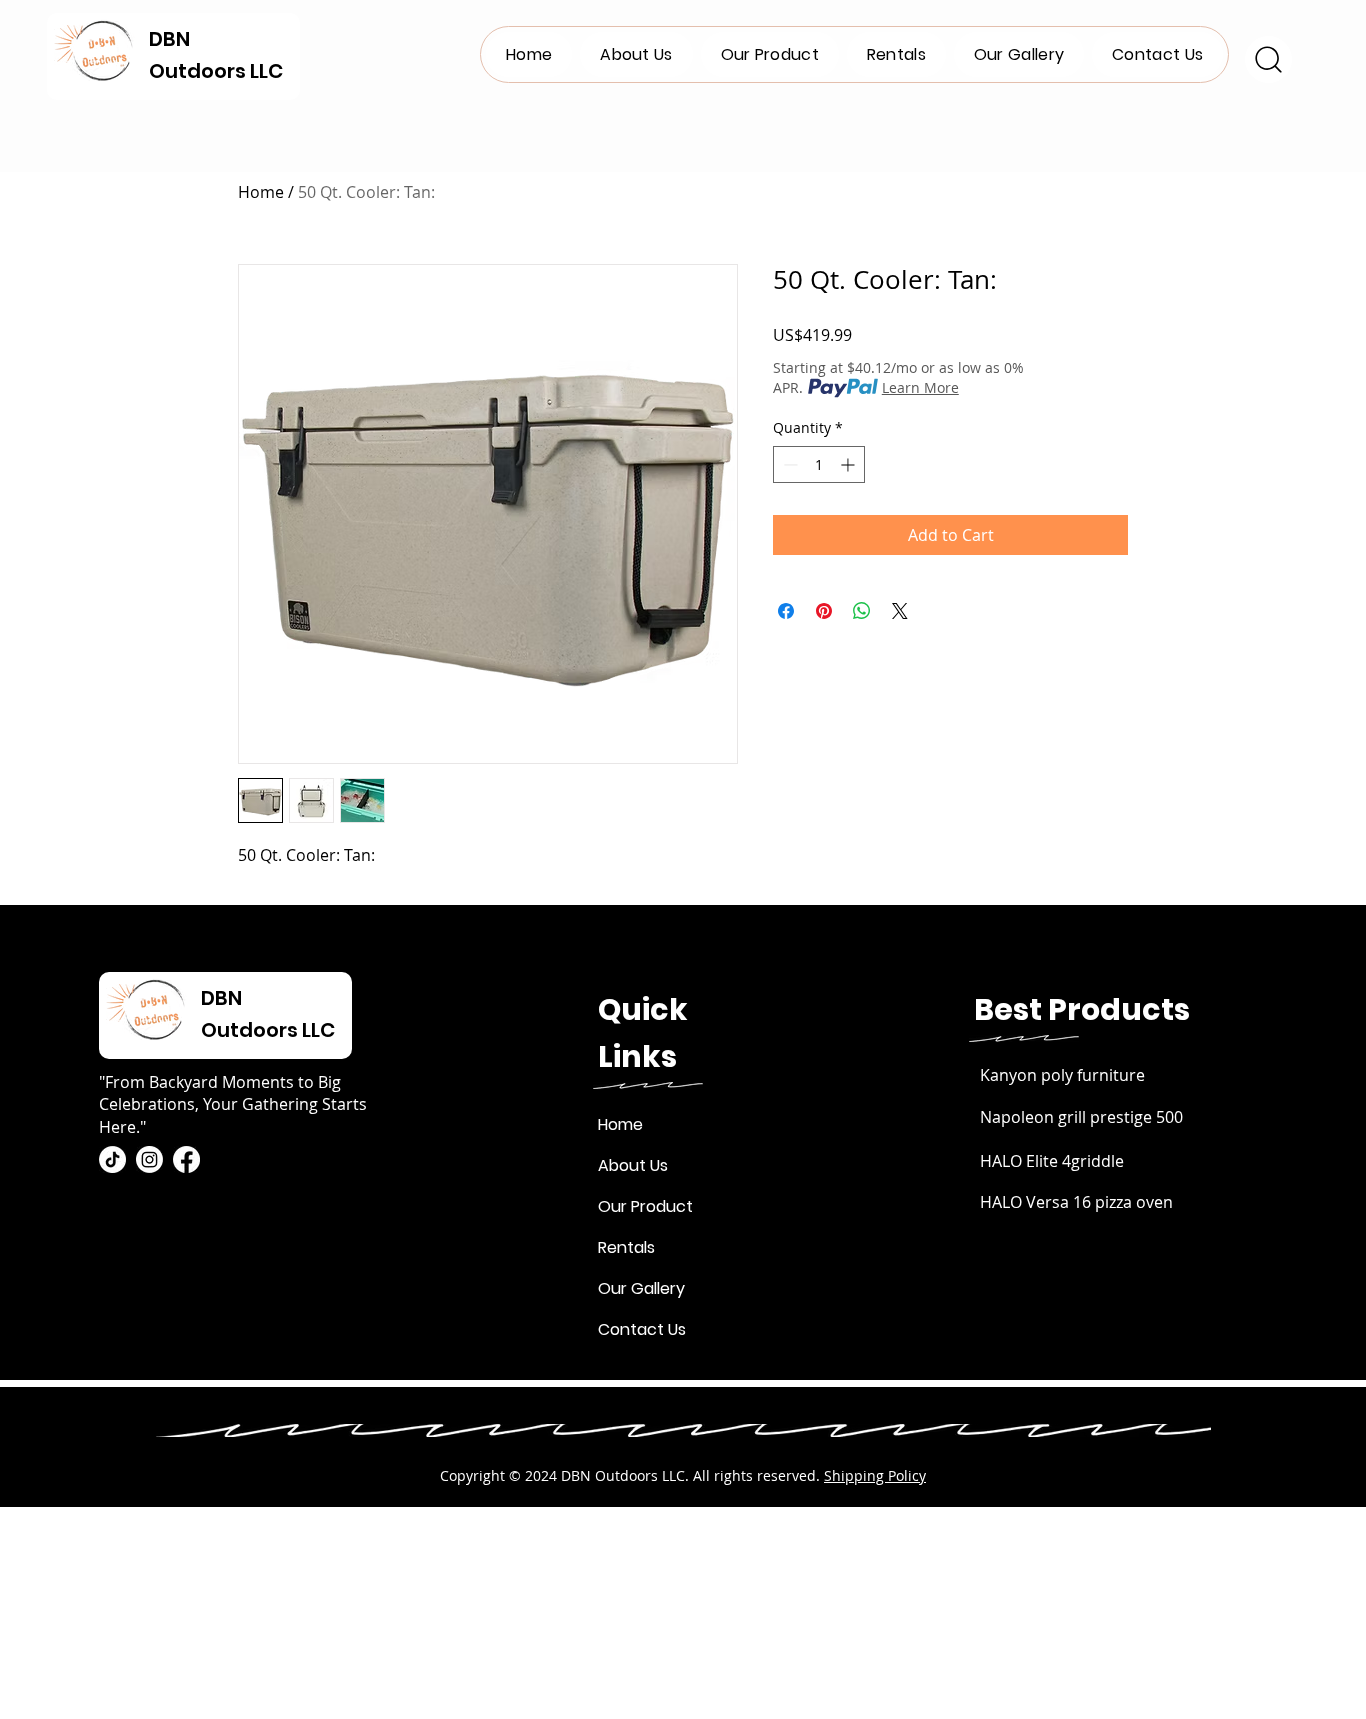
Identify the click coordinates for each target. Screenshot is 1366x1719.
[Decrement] (788, 464)
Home (261, 192)
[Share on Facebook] (786, 611)
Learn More (920, 387)
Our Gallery (641, 1288)
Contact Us (642, 1329)
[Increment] (849, 464)
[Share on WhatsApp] (862, 611)
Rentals (626, 1247)
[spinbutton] (819, 464)
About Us (633, 1165)
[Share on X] (900, 611)
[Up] (1268, 59)
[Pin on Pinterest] (824, 611)
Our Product (645, 1206)
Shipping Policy (875, 1475)
